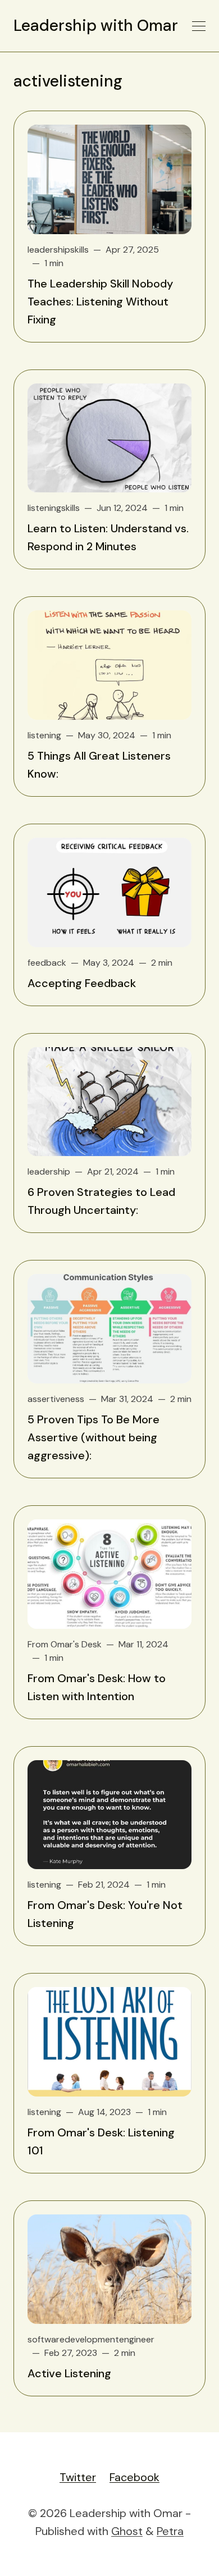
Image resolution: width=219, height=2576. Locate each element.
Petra (170, 2531)
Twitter (78, 2477)
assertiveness (56, 1399)
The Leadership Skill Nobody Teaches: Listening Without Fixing (100, 302)
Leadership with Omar (96, 26)
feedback (47, 963)
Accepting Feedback (82, 983)
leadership (49, 1171)
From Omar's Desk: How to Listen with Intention (97, 1687)
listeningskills (54, 508)
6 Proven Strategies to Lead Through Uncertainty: (101, 1201)
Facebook (134, 2477)
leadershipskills (58, 250)
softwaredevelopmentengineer (91, 2339)
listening (44, 735)
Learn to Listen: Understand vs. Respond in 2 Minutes (108, 537)
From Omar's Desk (65, 1644)
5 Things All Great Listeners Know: (99, 765)
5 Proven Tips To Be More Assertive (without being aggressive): (93, 1437)
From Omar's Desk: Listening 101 (101, 2141)
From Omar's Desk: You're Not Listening (105, 1914)
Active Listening (69, 2373)
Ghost (127, 2531)
